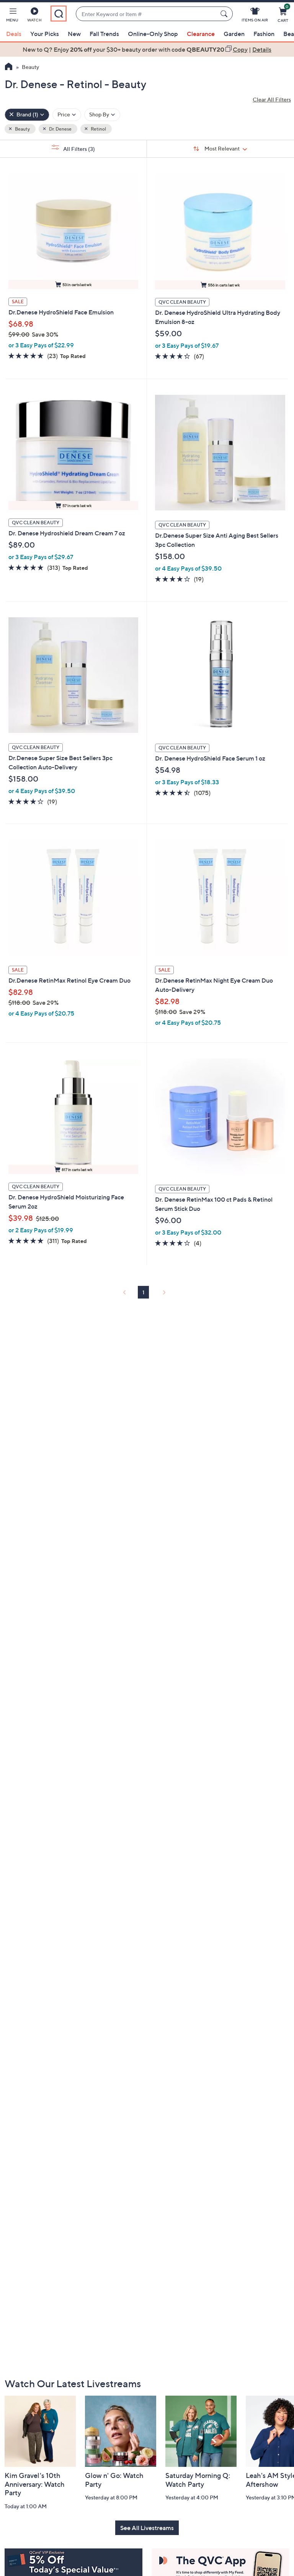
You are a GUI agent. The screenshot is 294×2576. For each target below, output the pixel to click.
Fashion (264, 34)
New (74, 34)
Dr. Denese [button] (60, 129)
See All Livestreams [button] (147, 2528)
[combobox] (147, 14)
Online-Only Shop (153, 34)
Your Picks (45, 34)
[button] (12, 16)
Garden (234, 34)
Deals (14, 34)
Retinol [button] (98, 129)
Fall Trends (104, 34)
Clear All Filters (272, 99)
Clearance (201, 34)
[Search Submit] (225, 14)
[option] (147, 49)
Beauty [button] (22, 129)
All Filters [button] (78, 149)
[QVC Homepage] (9, 67)
